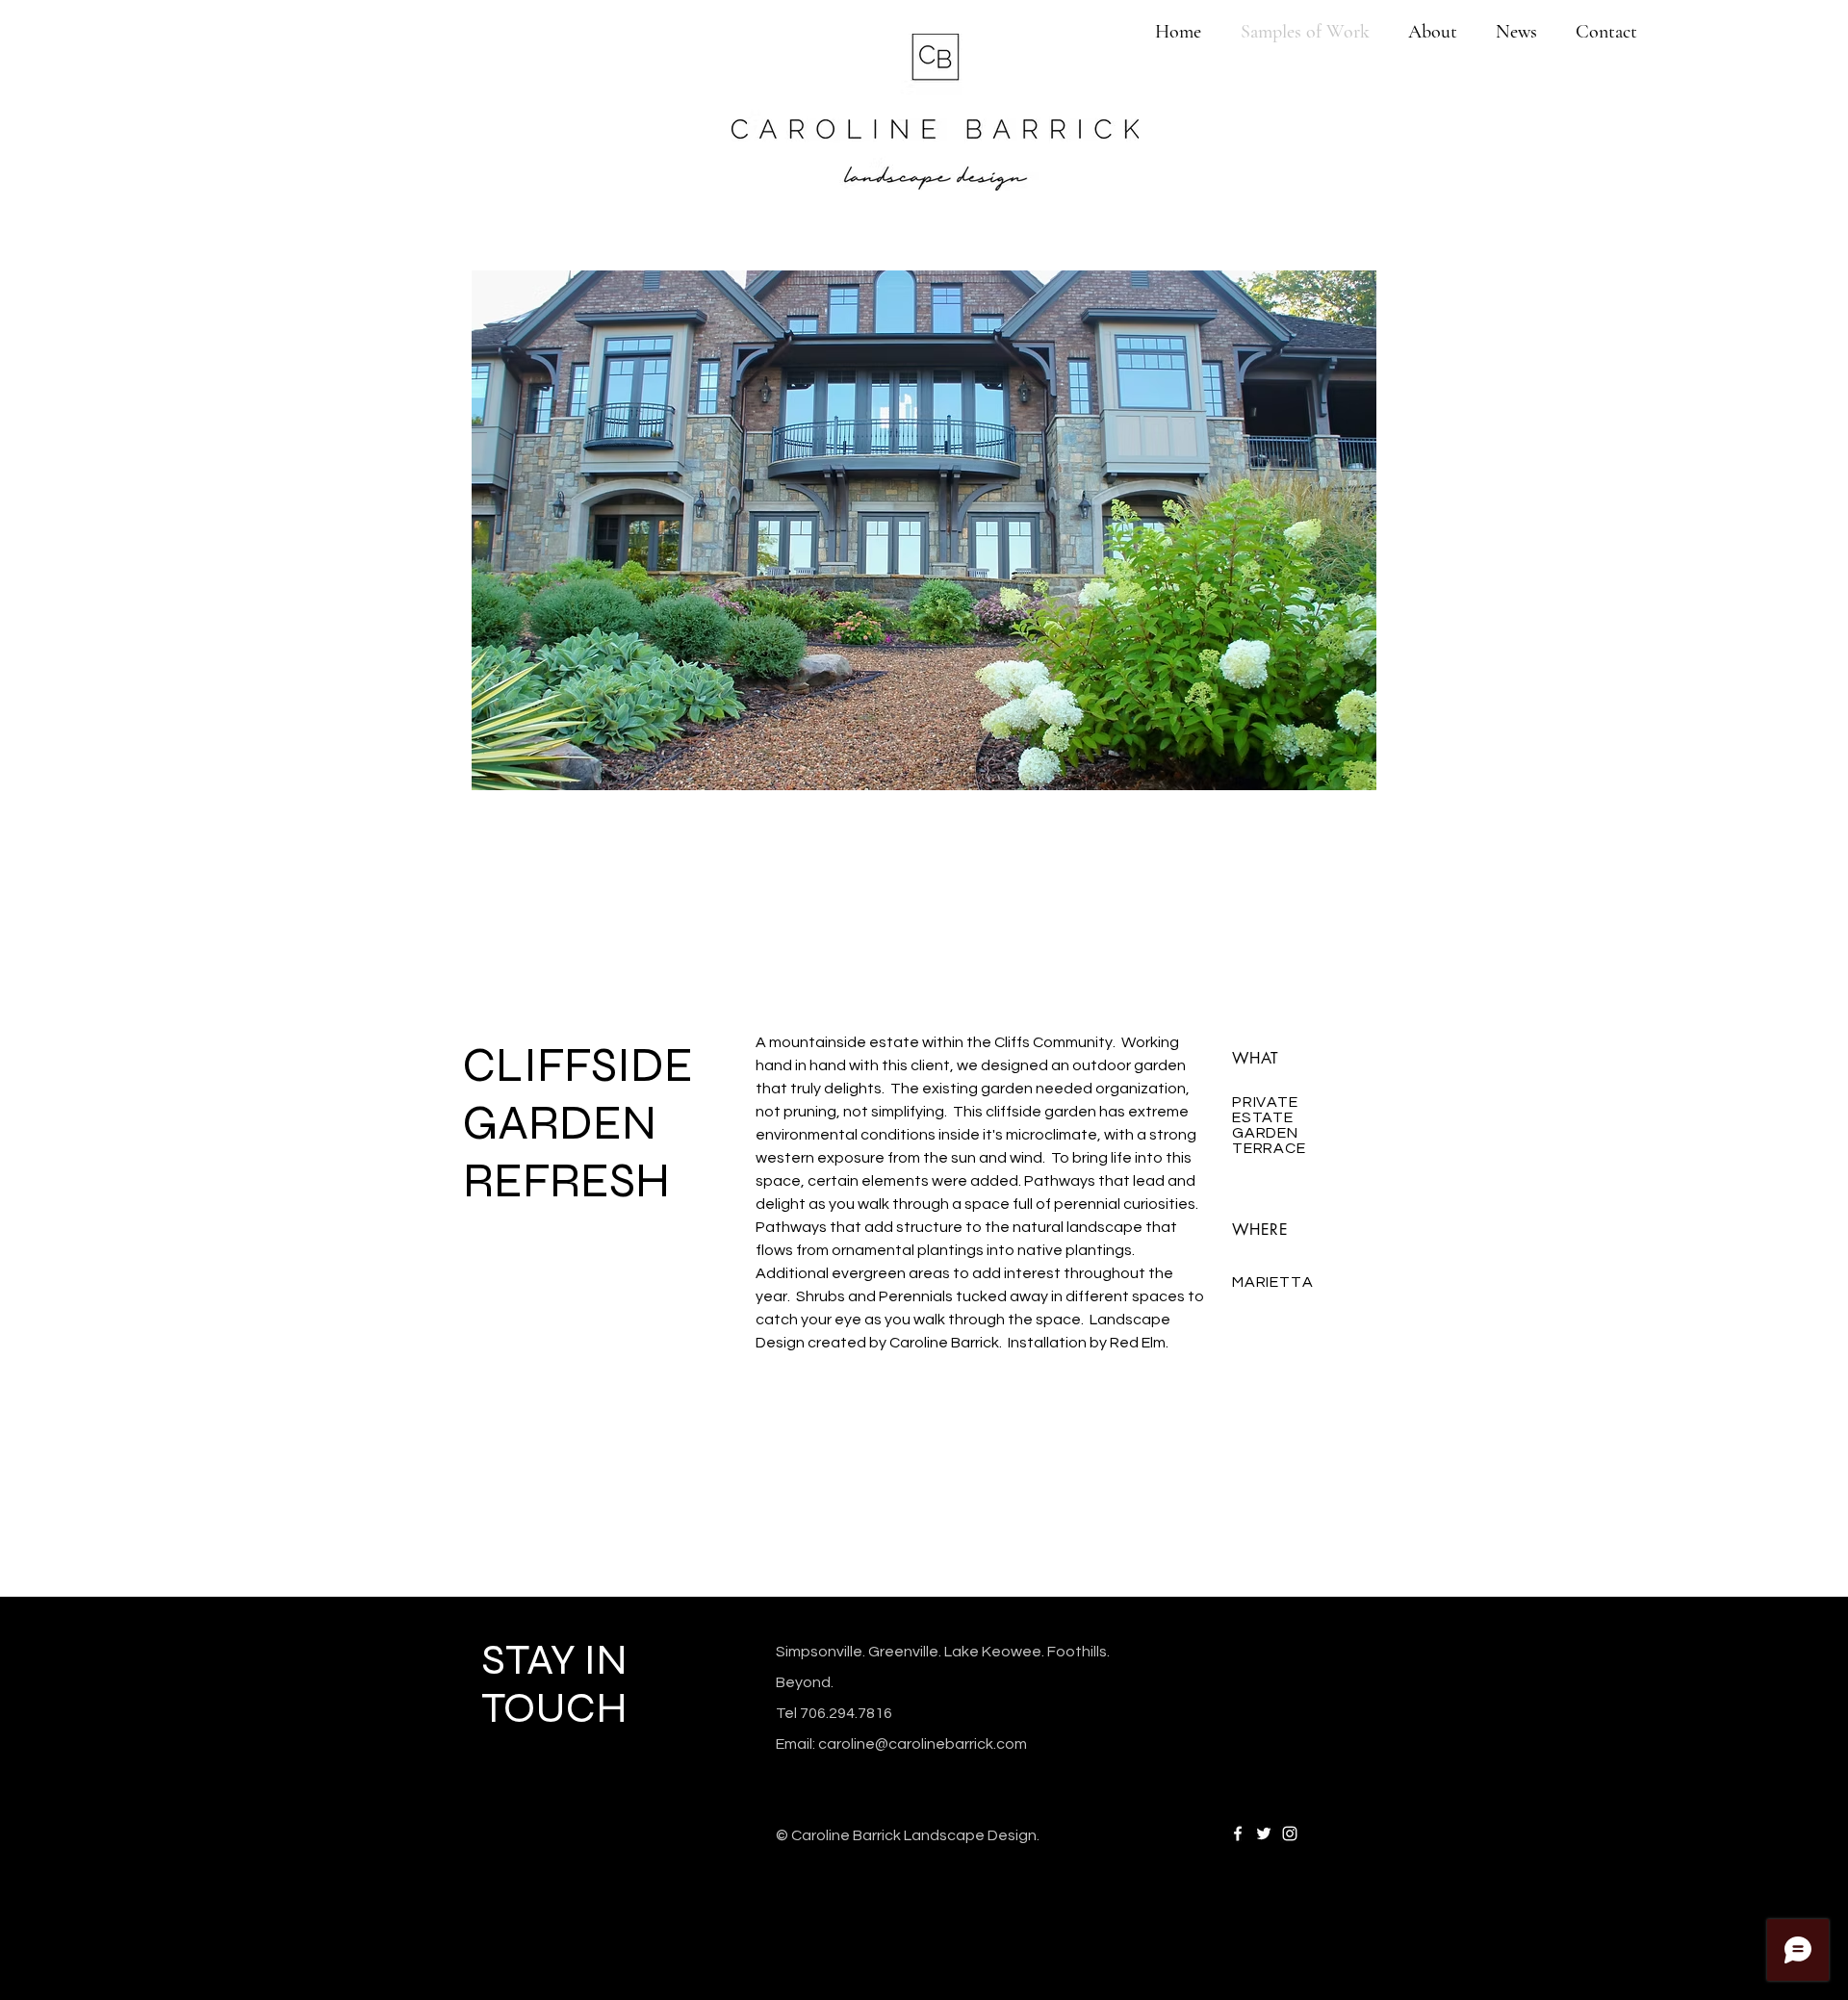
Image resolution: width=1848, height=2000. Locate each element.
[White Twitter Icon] (1264, 1833)
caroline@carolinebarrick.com (923, 1744)
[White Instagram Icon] (1290, 1833)
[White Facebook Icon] (1238, 1833)
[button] (1065, 530)
